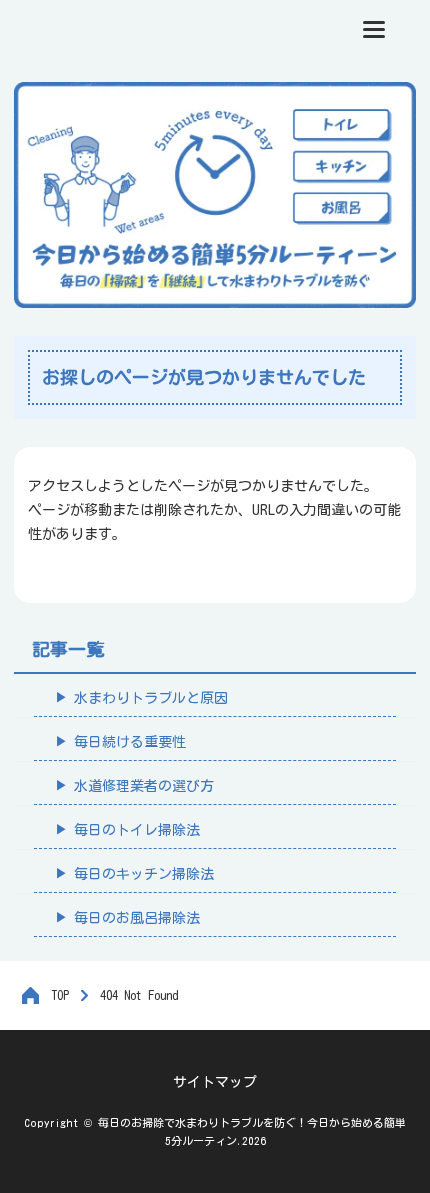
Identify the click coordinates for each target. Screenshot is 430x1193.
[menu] (374, 29)
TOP (60, 995)
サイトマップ (215, 1082)
